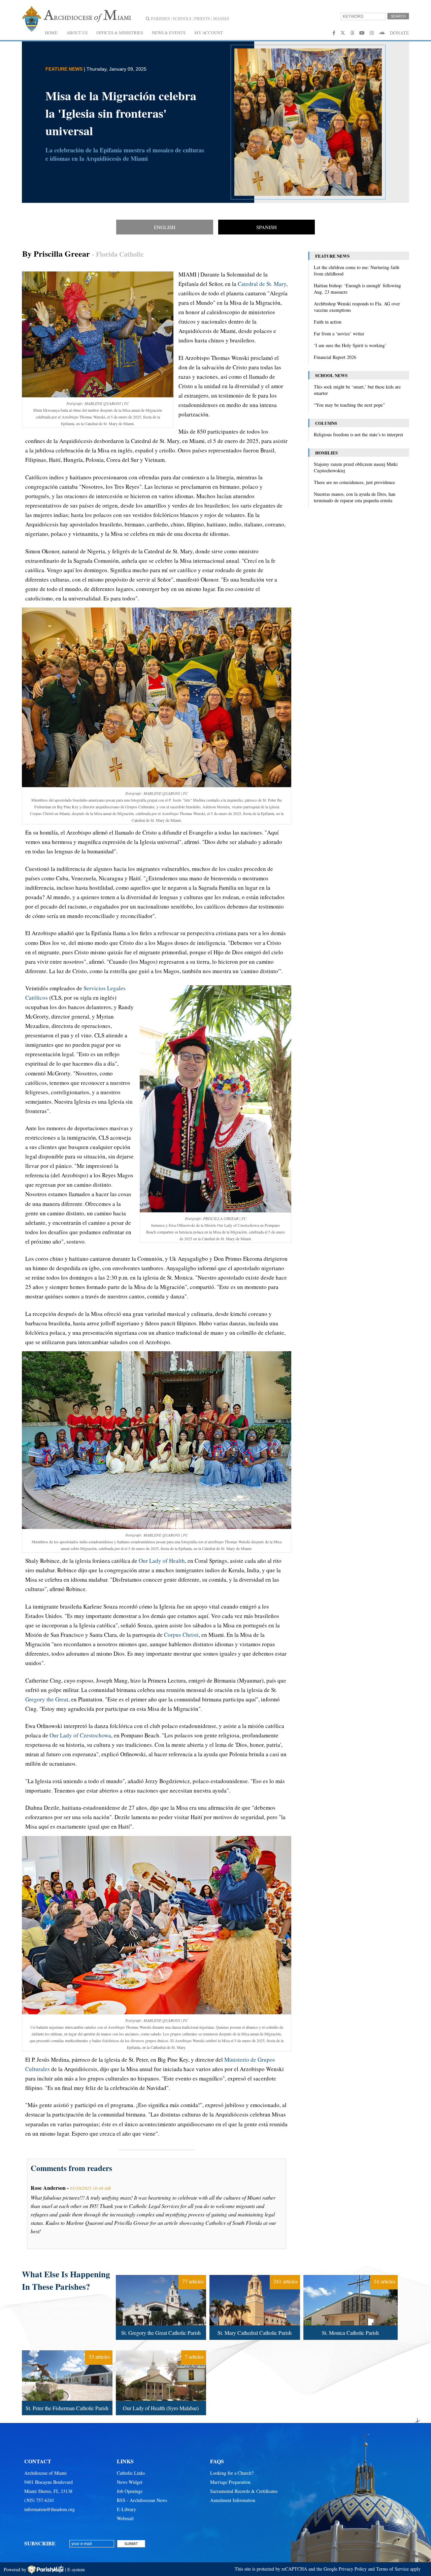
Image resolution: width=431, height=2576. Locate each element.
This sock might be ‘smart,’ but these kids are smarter (357, 390)
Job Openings (130, 2491)
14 (349, 2276)
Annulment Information (233, 2500)
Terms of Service (392, 2569)
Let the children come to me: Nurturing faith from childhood (357, 270)
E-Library (126, 2509)
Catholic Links (131, 2473)
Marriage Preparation (230, 2482)
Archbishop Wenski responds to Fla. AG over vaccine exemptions (357, 307)
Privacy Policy (353, 2569)
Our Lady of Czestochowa (80, 1735)
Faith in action (328, 322)
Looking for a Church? (232, 2473)
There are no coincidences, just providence (354, 482)
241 (254, 2276)
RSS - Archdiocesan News (142, 2500)
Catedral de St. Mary (262, 284)
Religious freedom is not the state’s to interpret (358, 434)
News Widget (130, 2482)
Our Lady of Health (162, 1561)
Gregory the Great (47, 1699)
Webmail (125, 2518)
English (165, 227)
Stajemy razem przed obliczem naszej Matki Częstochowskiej (356, 467)
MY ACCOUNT (209, 33)
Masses (221, 19)
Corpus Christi (181, 1635)
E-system (76, 2569)
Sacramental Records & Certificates (244, 2491)
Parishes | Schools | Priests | (181, 19)
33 (66, 2352)
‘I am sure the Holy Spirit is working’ (350, 345)
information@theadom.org (49, 2509)
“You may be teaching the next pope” (349, 405)
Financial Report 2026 (335, 357)
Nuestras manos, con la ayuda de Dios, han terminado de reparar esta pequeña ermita (355, 497)
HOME (51, 33)
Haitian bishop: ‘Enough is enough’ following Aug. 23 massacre (357, 289)
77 (160, 2276)
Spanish (267, 227)
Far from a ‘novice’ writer (339, 334)
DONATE (400, 33)
